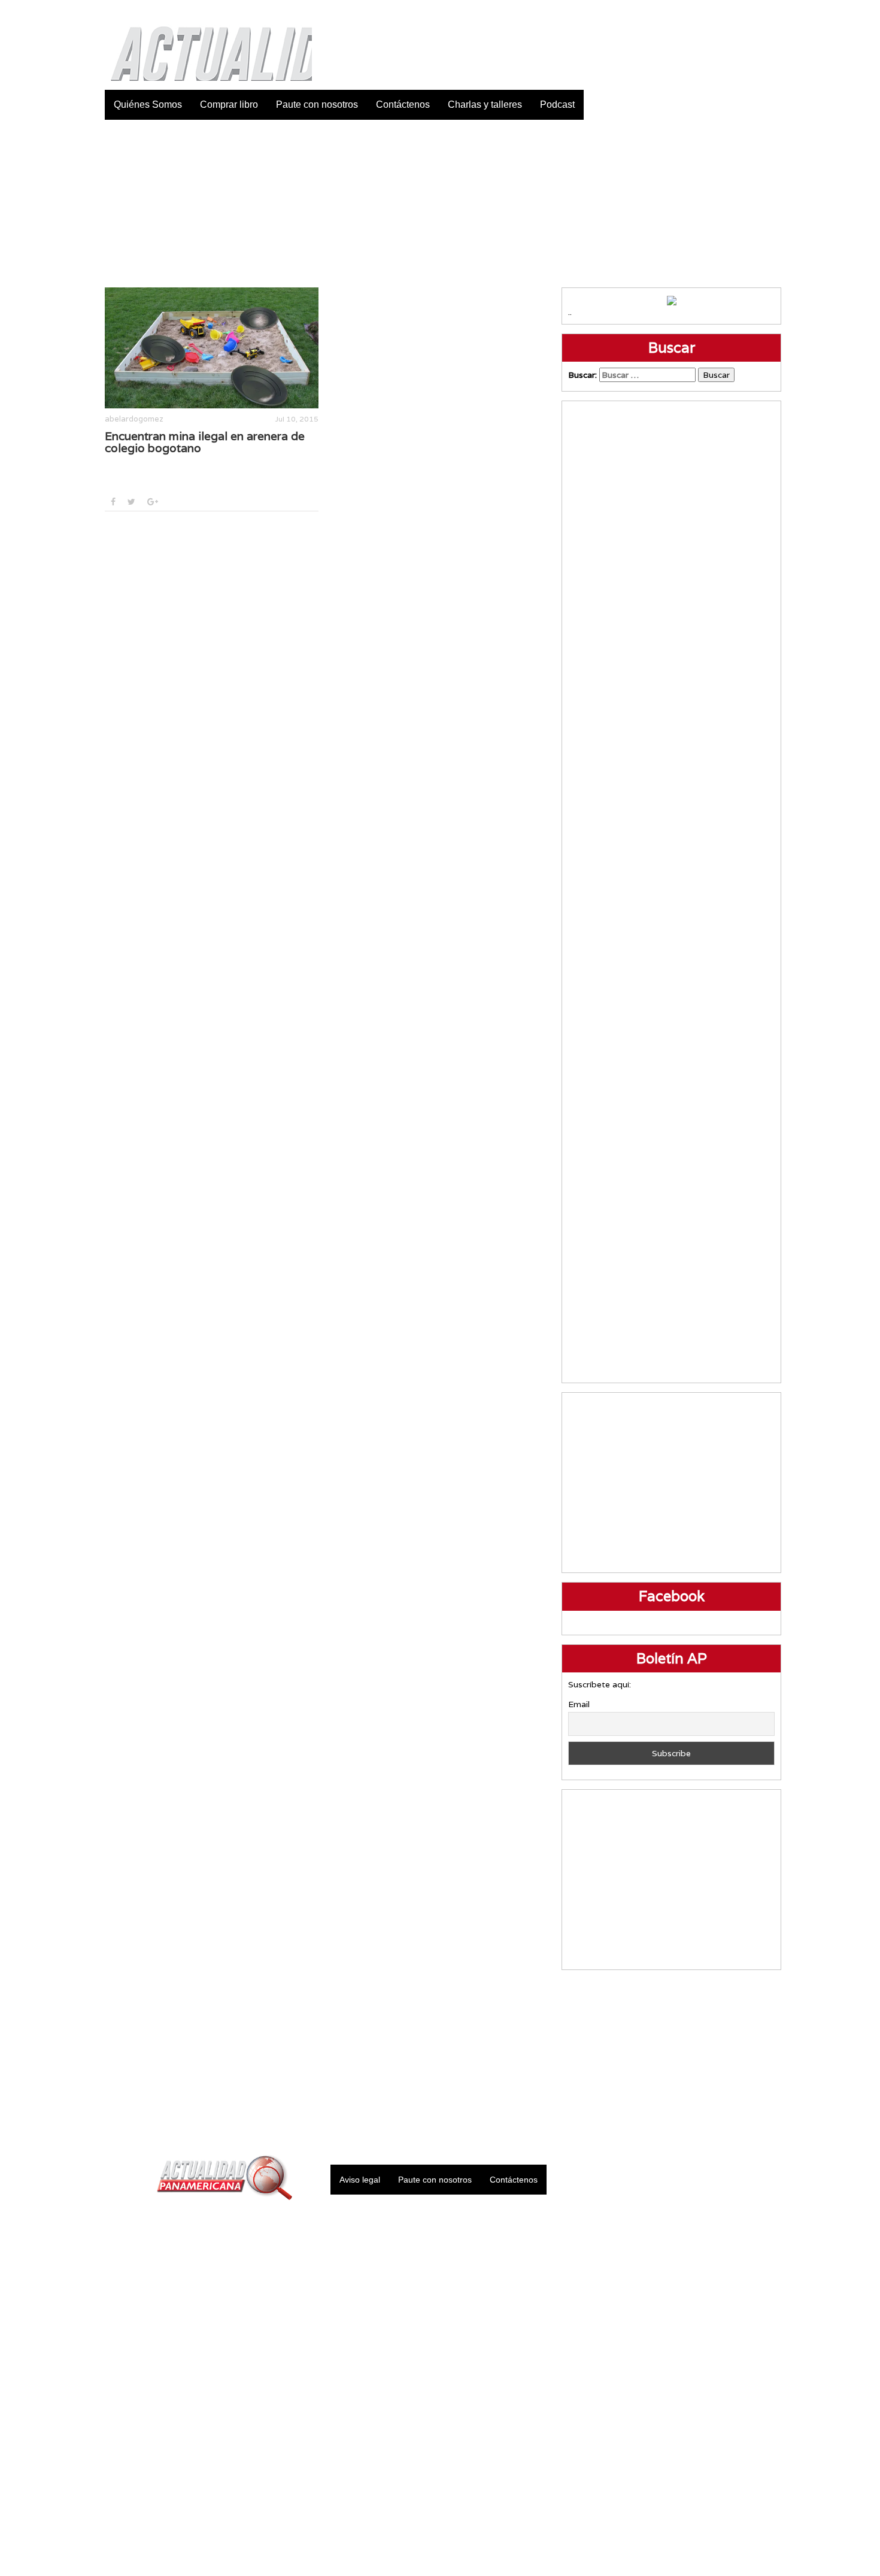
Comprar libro (229, 104)
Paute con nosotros (317, 104)
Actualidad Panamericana (205, 45)
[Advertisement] (440, 204)
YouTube (772, 12)
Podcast (557, 104)
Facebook (682, 12)
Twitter (712, 12)
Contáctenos (403, 104)
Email (579, 1704)
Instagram (742, 12)
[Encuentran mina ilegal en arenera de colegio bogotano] (212, 348)
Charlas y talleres (485, 104)
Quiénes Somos (148, 104)
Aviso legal (360, 2180)
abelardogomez (134, 419)
